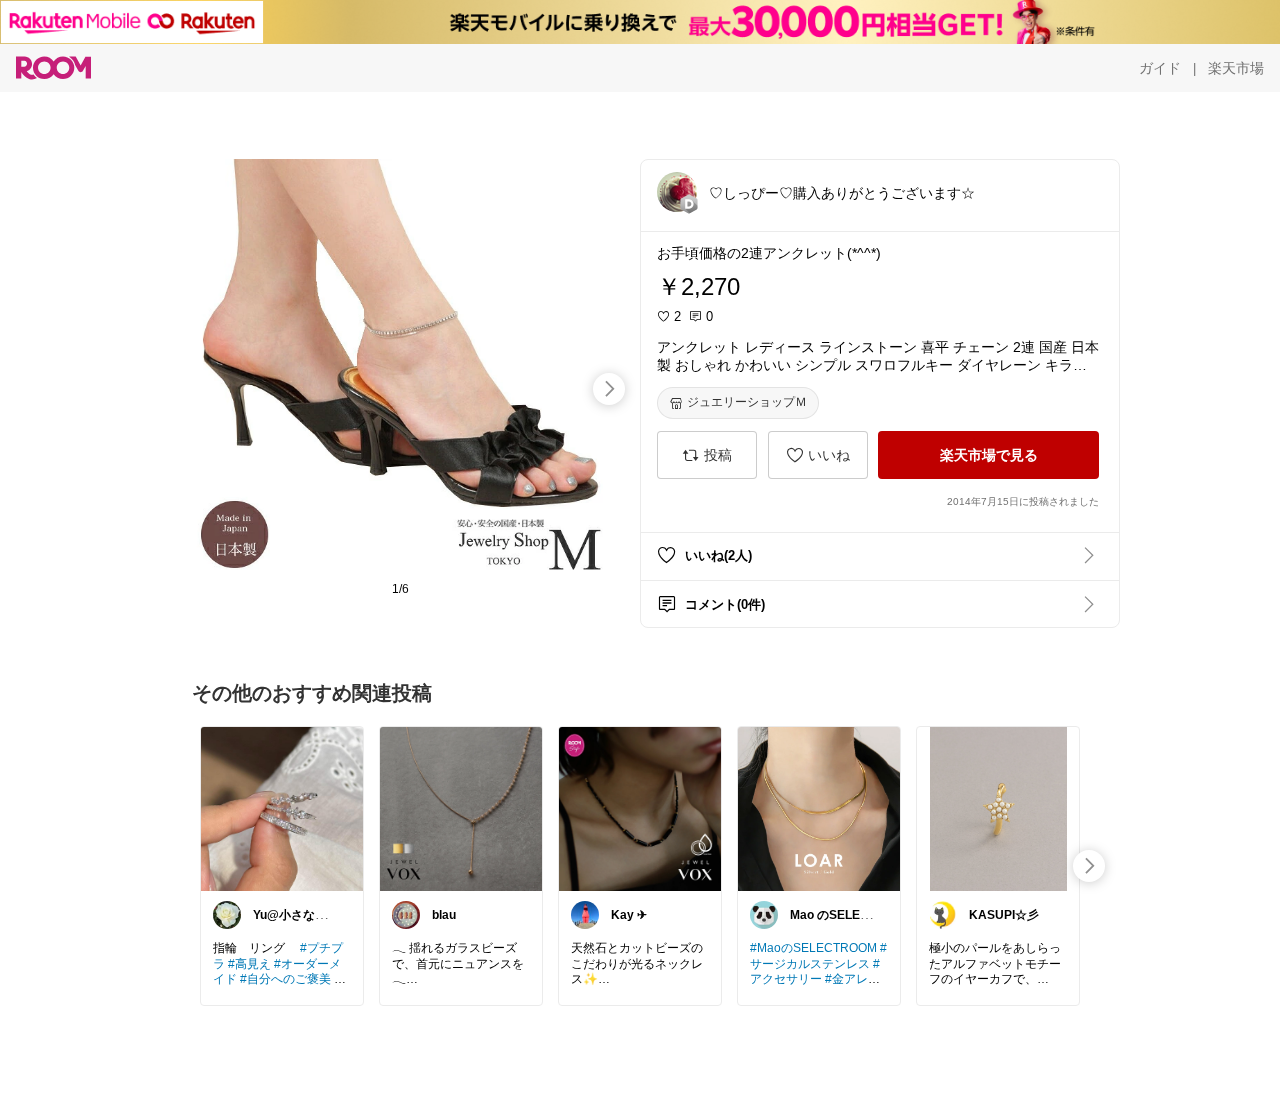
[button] (677, 192)
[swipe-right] (609, 389)
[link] (282, 808)
